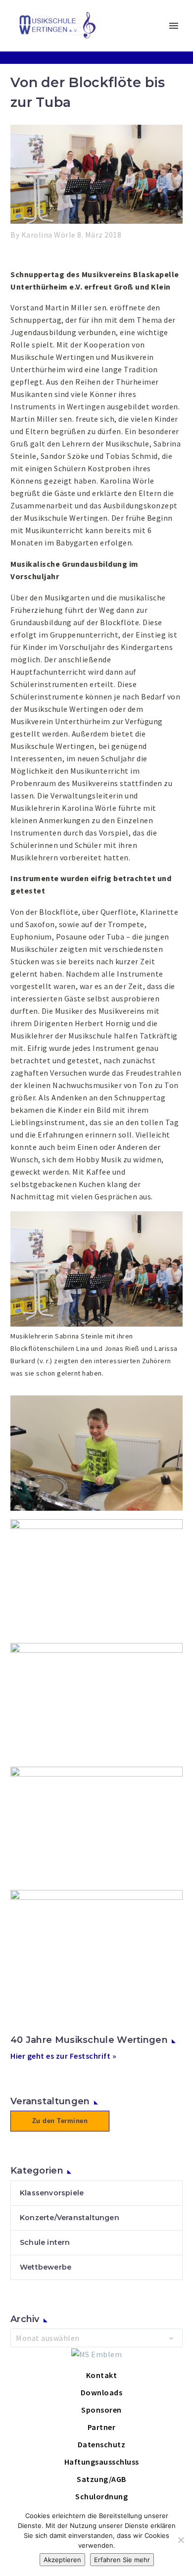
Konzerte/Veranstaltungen (70, 2218)
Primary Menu (174, 26)
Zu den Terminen (60, 2121)
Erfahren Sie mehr (122, 2560)
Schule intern (45, 2242)
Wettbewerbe (46, 2267)
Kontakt (102, 2375)
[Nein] (181, 2540)
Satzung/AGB (101, 2479)
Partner (102, 2427)
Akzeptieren (62, 2560)
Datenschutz (102, 2444)
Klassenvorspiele (52, 2193)
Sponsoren (101, 2410)
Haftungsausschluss (102, 2462)
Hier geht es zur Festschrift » (63, 2056)
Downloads (102, 2392)
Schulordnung (101, 2496)
